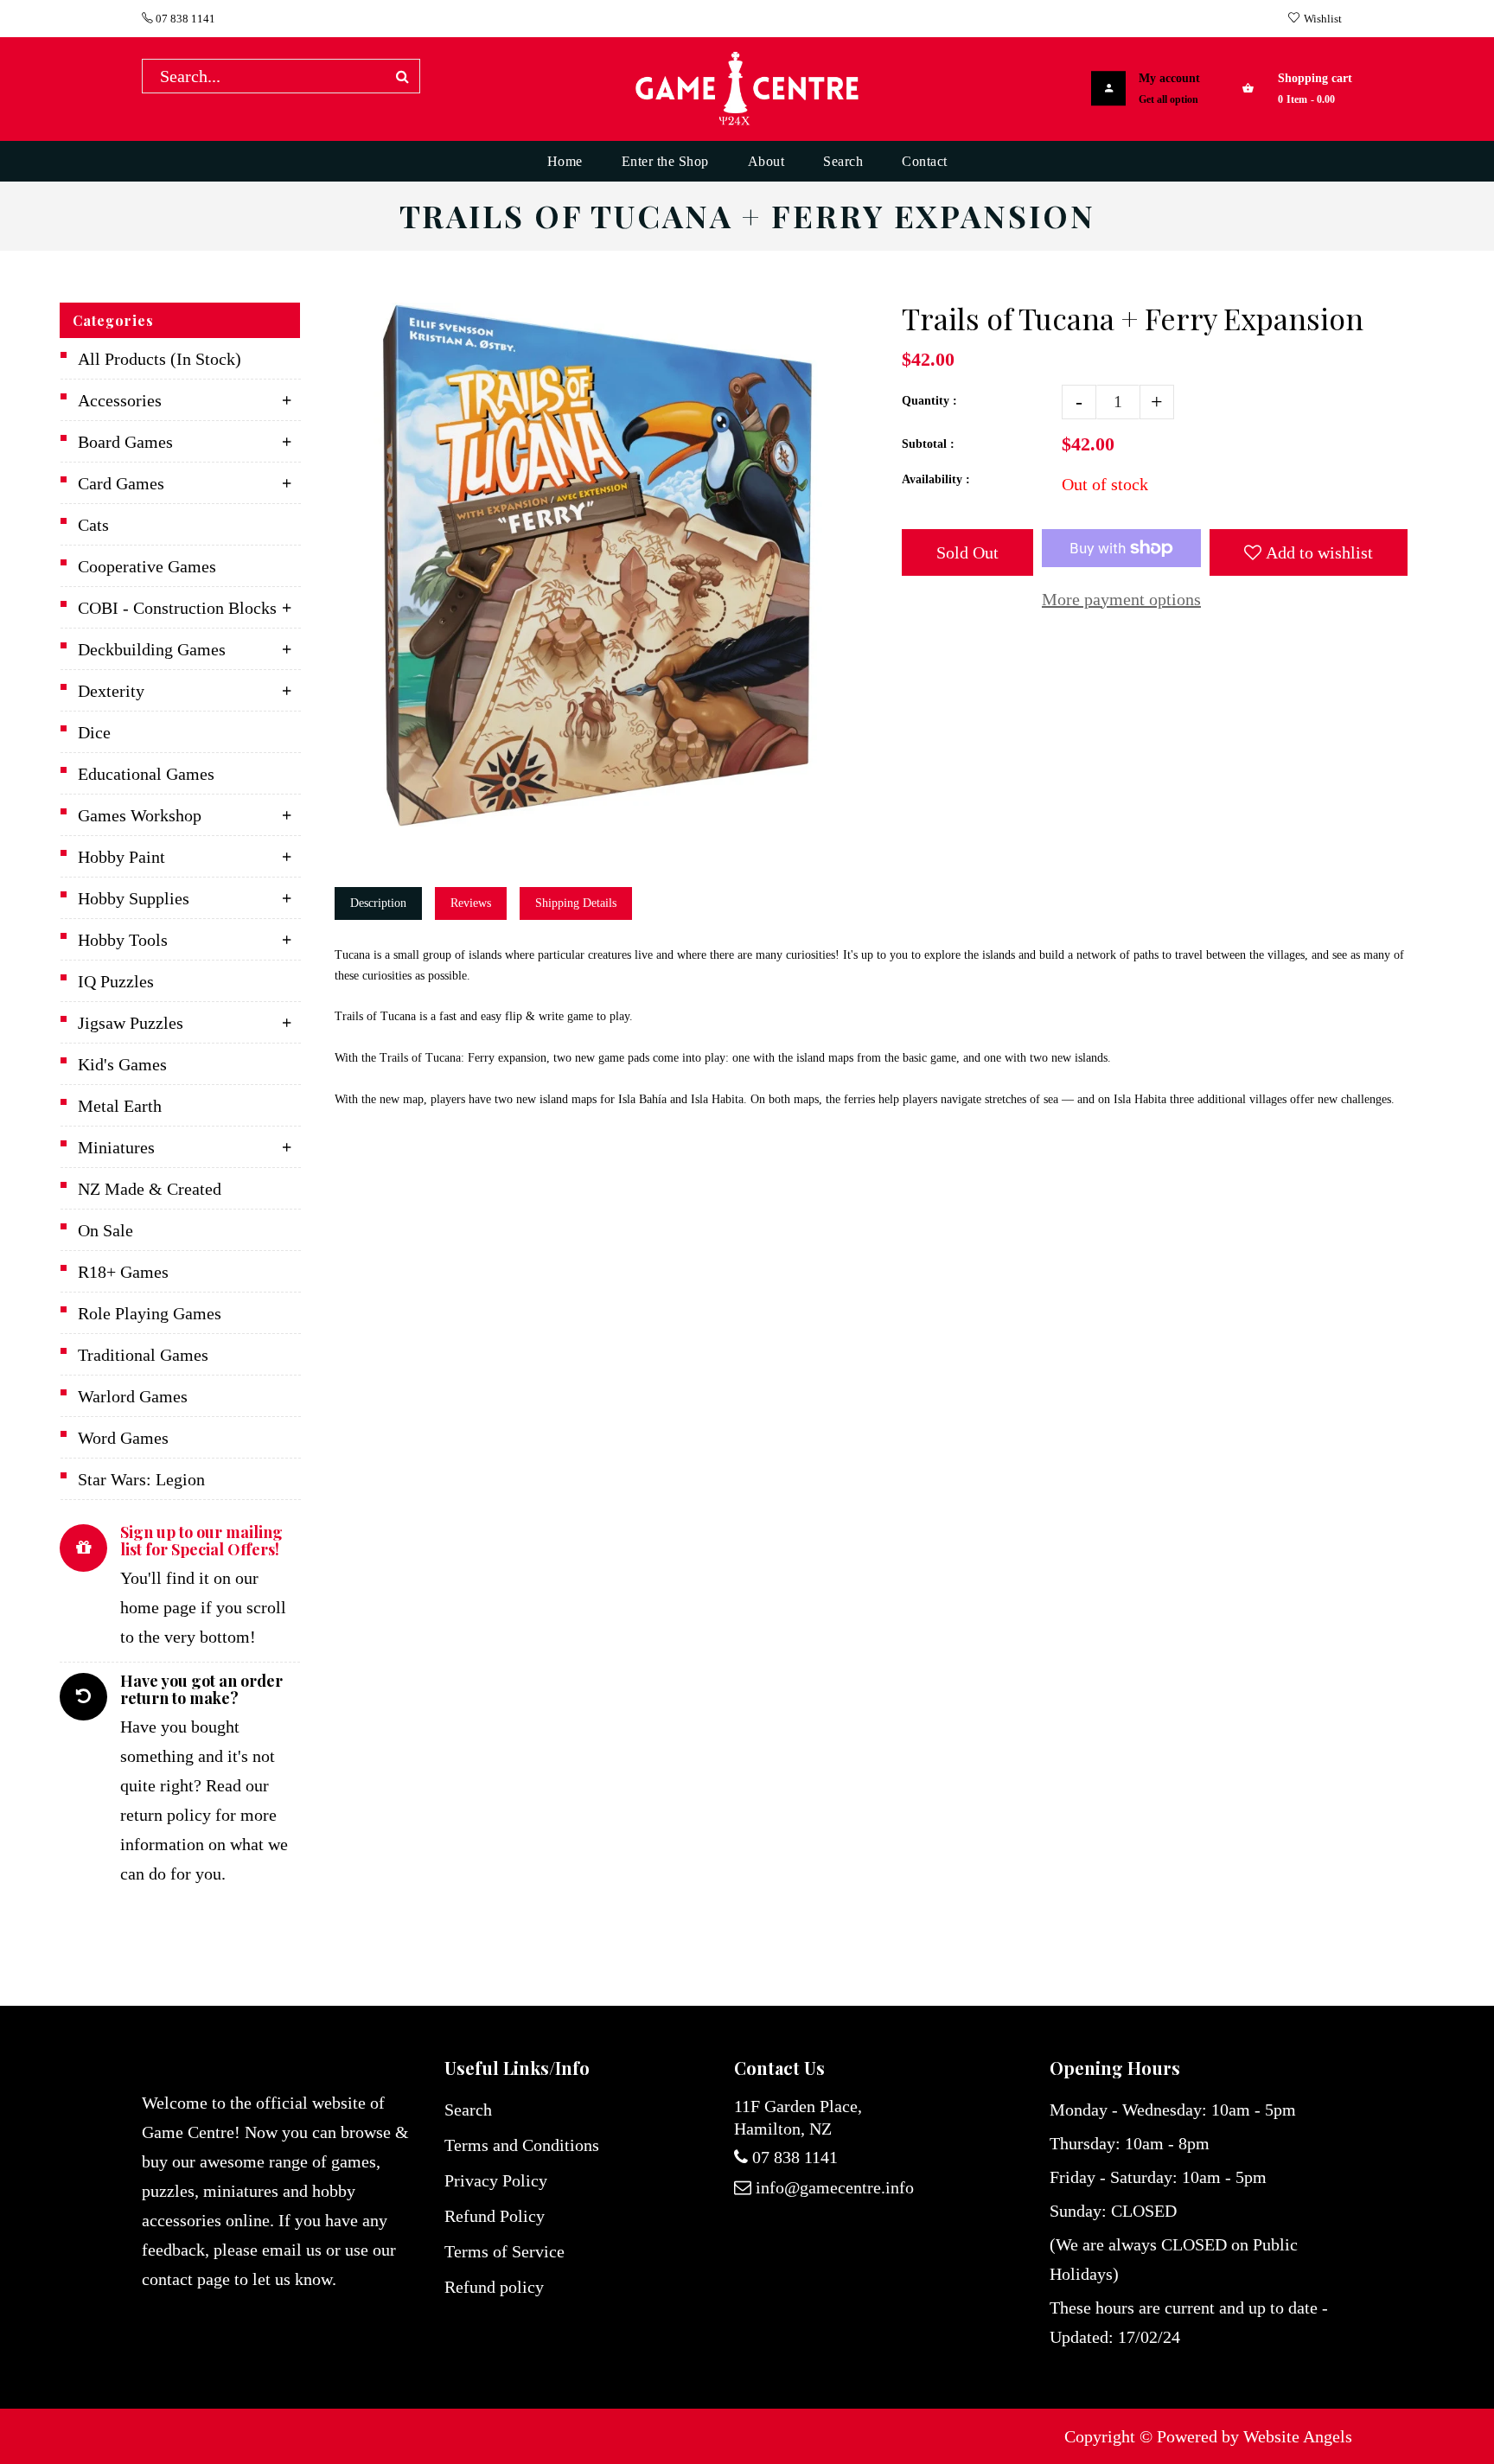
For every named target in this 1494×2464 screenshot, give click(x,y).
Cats (93, 525)
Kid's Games (122, 1064)
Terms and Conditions (522, 2145)
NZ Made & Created (150, 1189)
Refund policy (494, 2287)
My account (1169, 78)
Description (378, 903)
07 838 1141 (184, 19)
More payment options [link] (1121, 599)
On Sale (105, 1230)
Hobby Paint (121, 857)
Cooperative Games (147, 566)
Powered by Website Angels (1255, 2436)
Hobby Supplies (134, 898)
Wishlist (1323, 19)
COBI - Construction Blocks (177, 608)
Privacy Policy (496, 2180)
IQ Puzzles (116, 981)
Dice (94, 732)
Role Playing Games (150, 1313)
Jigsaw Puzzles (131, 1023)
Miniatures (116, 1147)
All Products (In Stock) (160, 359)
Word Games (123, 1438)
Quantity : (929, 401)
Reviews (471, 903)
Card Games (121, 483)
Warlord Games (133, 1396)
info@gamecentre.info (835, 2187)
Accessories (120, 400)
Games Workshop (140, 815)
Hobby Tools (123, 940)
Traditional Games (143, 1355)
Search (468, 2110)
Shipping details (576, 903)
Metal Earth (120, 1106)
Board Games (125, 442)
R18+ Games (123, 1272)
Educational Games (146, 774)
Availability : (936, 479)
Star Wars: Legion (141, 1479)
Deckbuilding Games (152, 649)
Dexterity (111, 691)
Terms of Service (504, 2251)
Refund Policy (495, 2216)
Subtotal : (928, 444)
